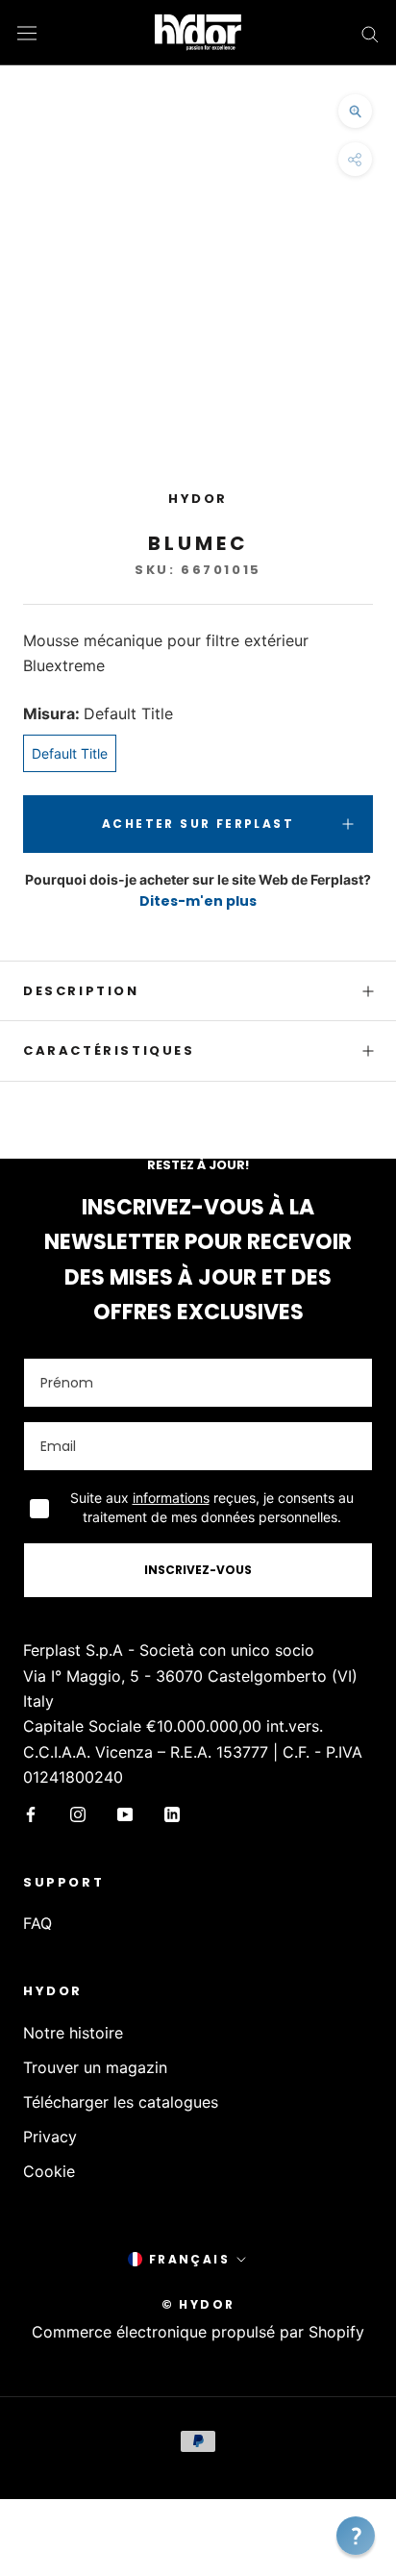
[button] (356, 2536)
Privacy (50, 2137)
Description (81, 991)
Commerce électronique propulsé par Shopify (198, 2332)
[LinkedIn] (172, 1813)
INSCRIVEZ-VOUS (198, 1570)
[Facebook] (31, 1813)
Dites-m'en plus (198, 901)
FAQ (37, 1923)
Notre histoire (73, 2033)
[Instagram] (78, 1813)
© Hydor (198, 2304)
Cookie (49, 2171)
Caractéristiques (109, 1050)
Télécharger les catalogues (121, 2102)
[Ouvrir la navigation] (27, 32)
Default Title (70, 753)
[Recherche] (370, 33)
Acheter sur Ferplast (198, 824)
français (189, 2259)
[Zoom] (355, 111)
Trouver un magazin (95, 2067)
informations (171, 1498)
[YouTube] (125, 1813)
